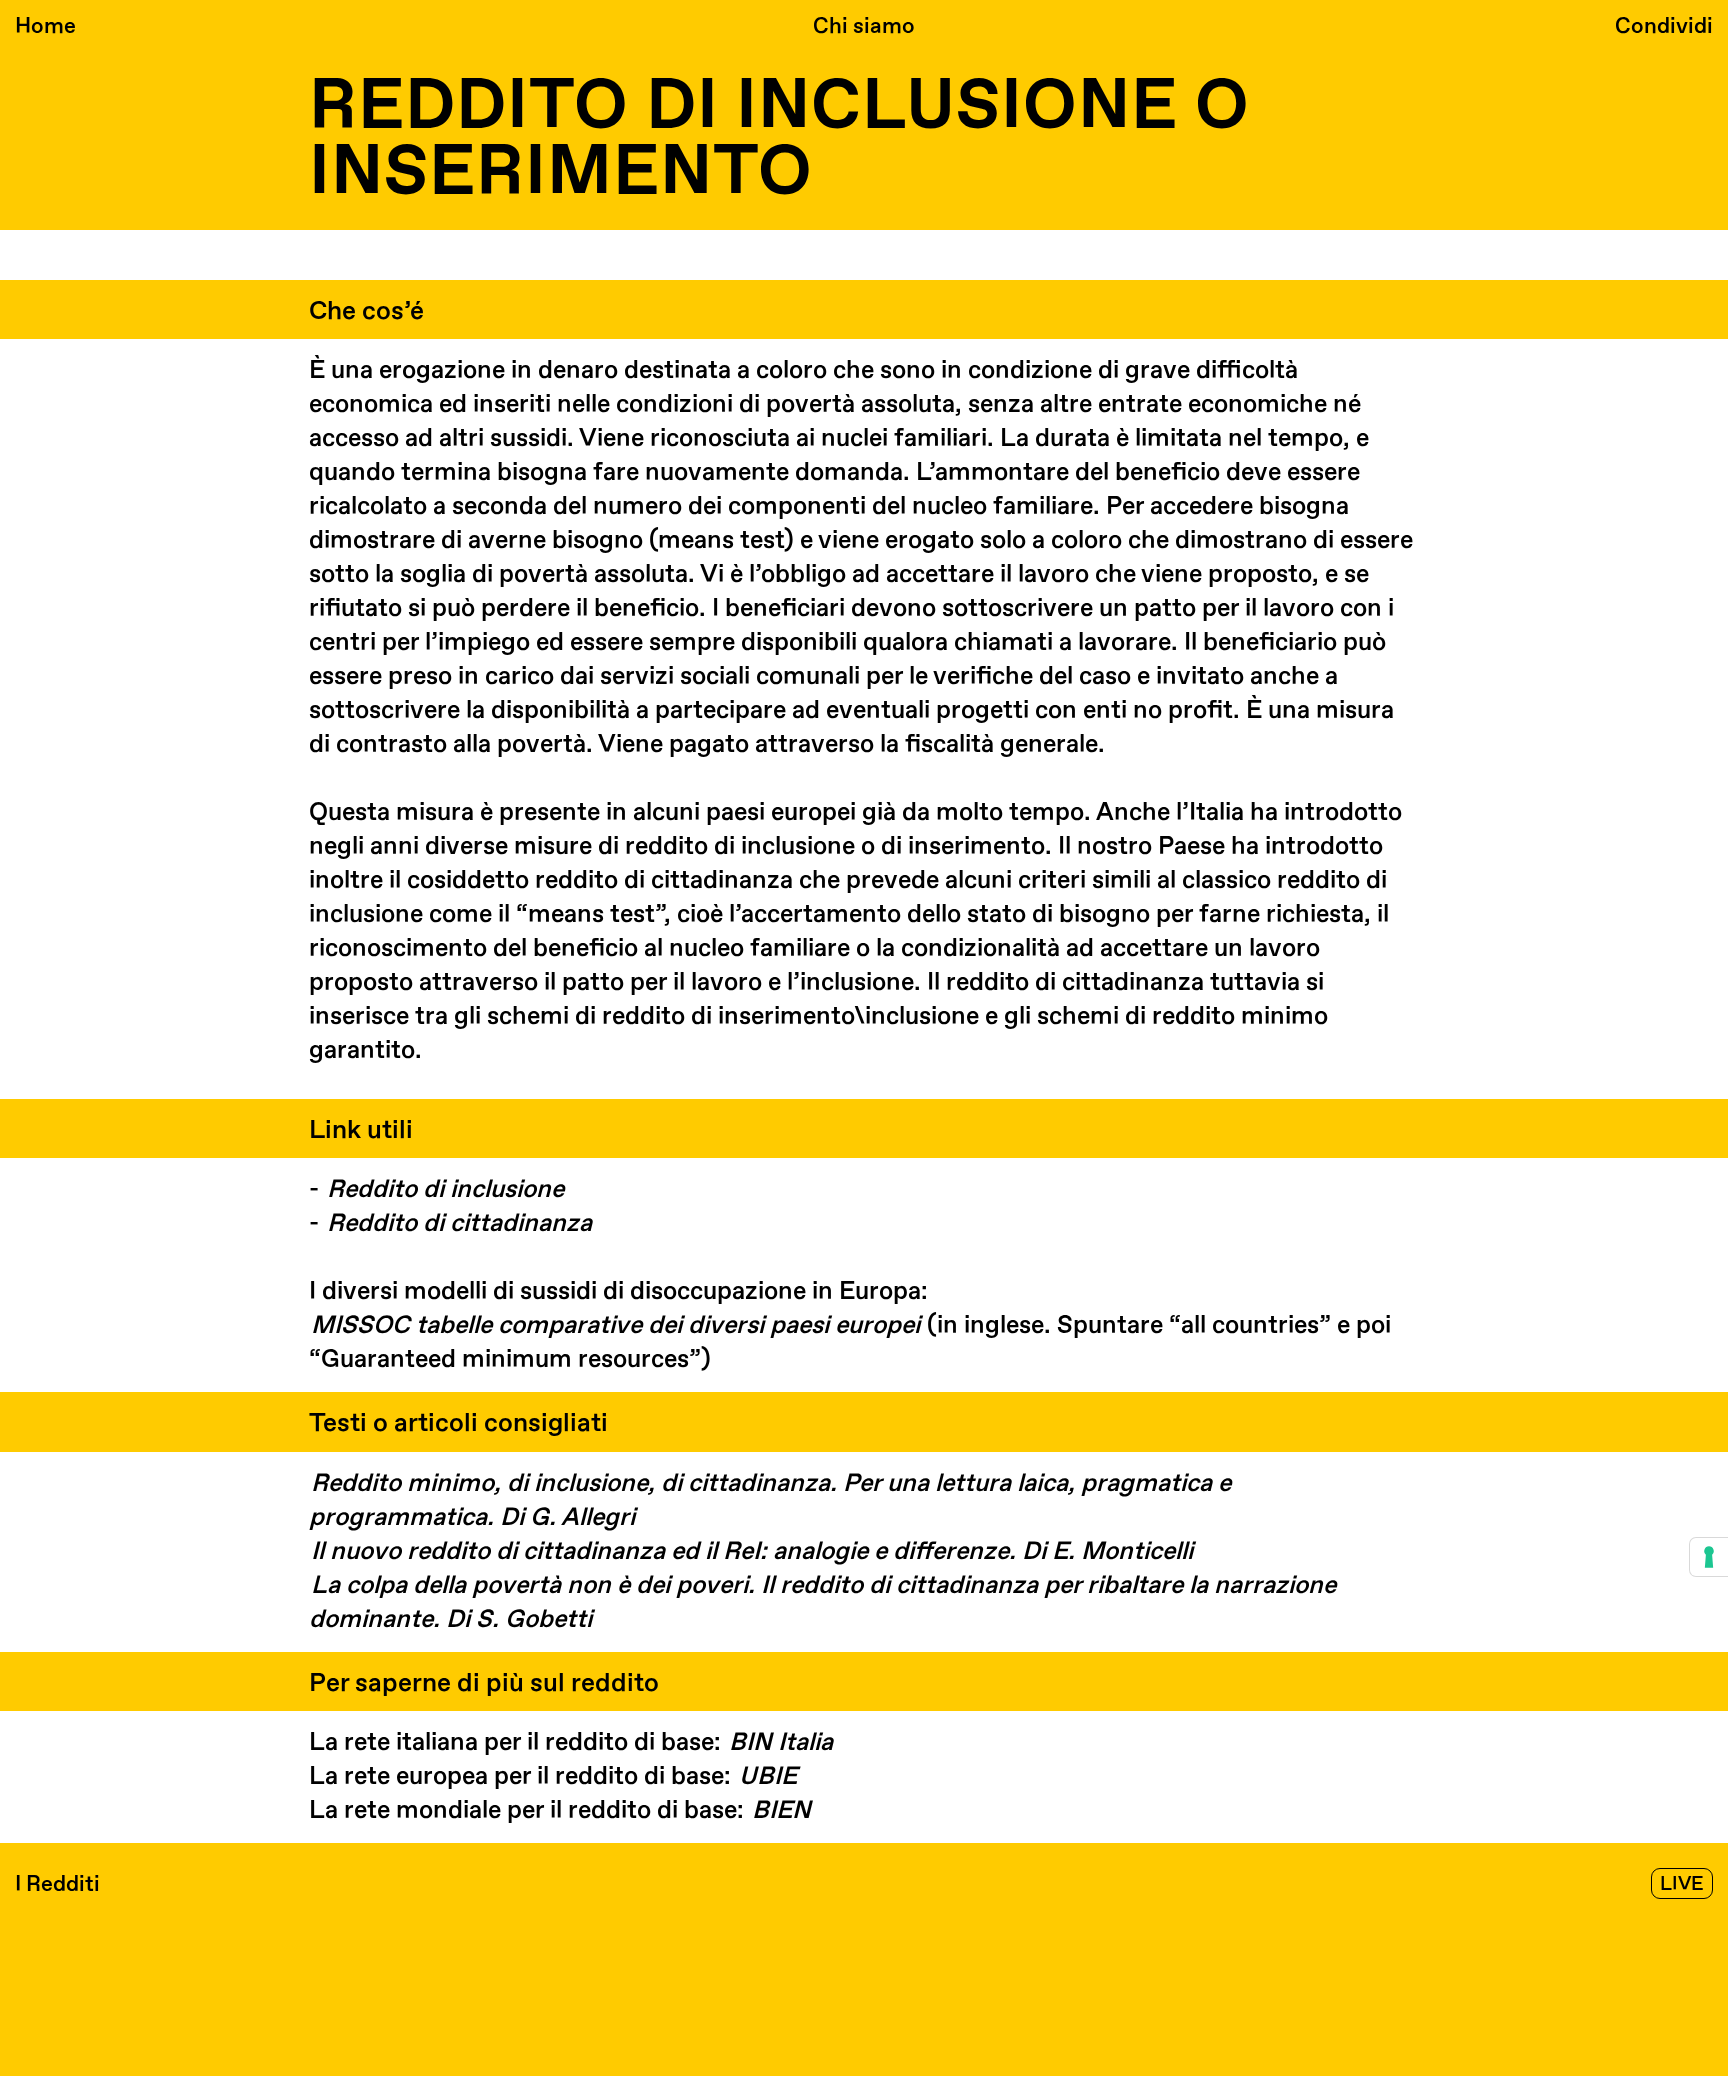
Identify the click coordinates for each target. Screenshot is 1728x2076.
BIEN (781, 1810)
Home (45, 26)
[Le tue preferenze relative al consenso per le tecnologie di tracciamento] (1709, 1557)
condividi (1664, 26)
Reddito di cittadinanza (459, 1223)
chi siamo (864, 26)
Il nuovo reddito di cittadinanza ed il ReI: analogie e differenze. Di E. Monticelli (752, 1551)
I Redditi (57, 1884)
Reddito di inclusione (445, 1189)
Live (1682, 1884)
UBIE (768, 1776)
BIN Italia (781, 1742)
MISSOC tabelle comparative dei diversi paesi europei (615, 1325)
